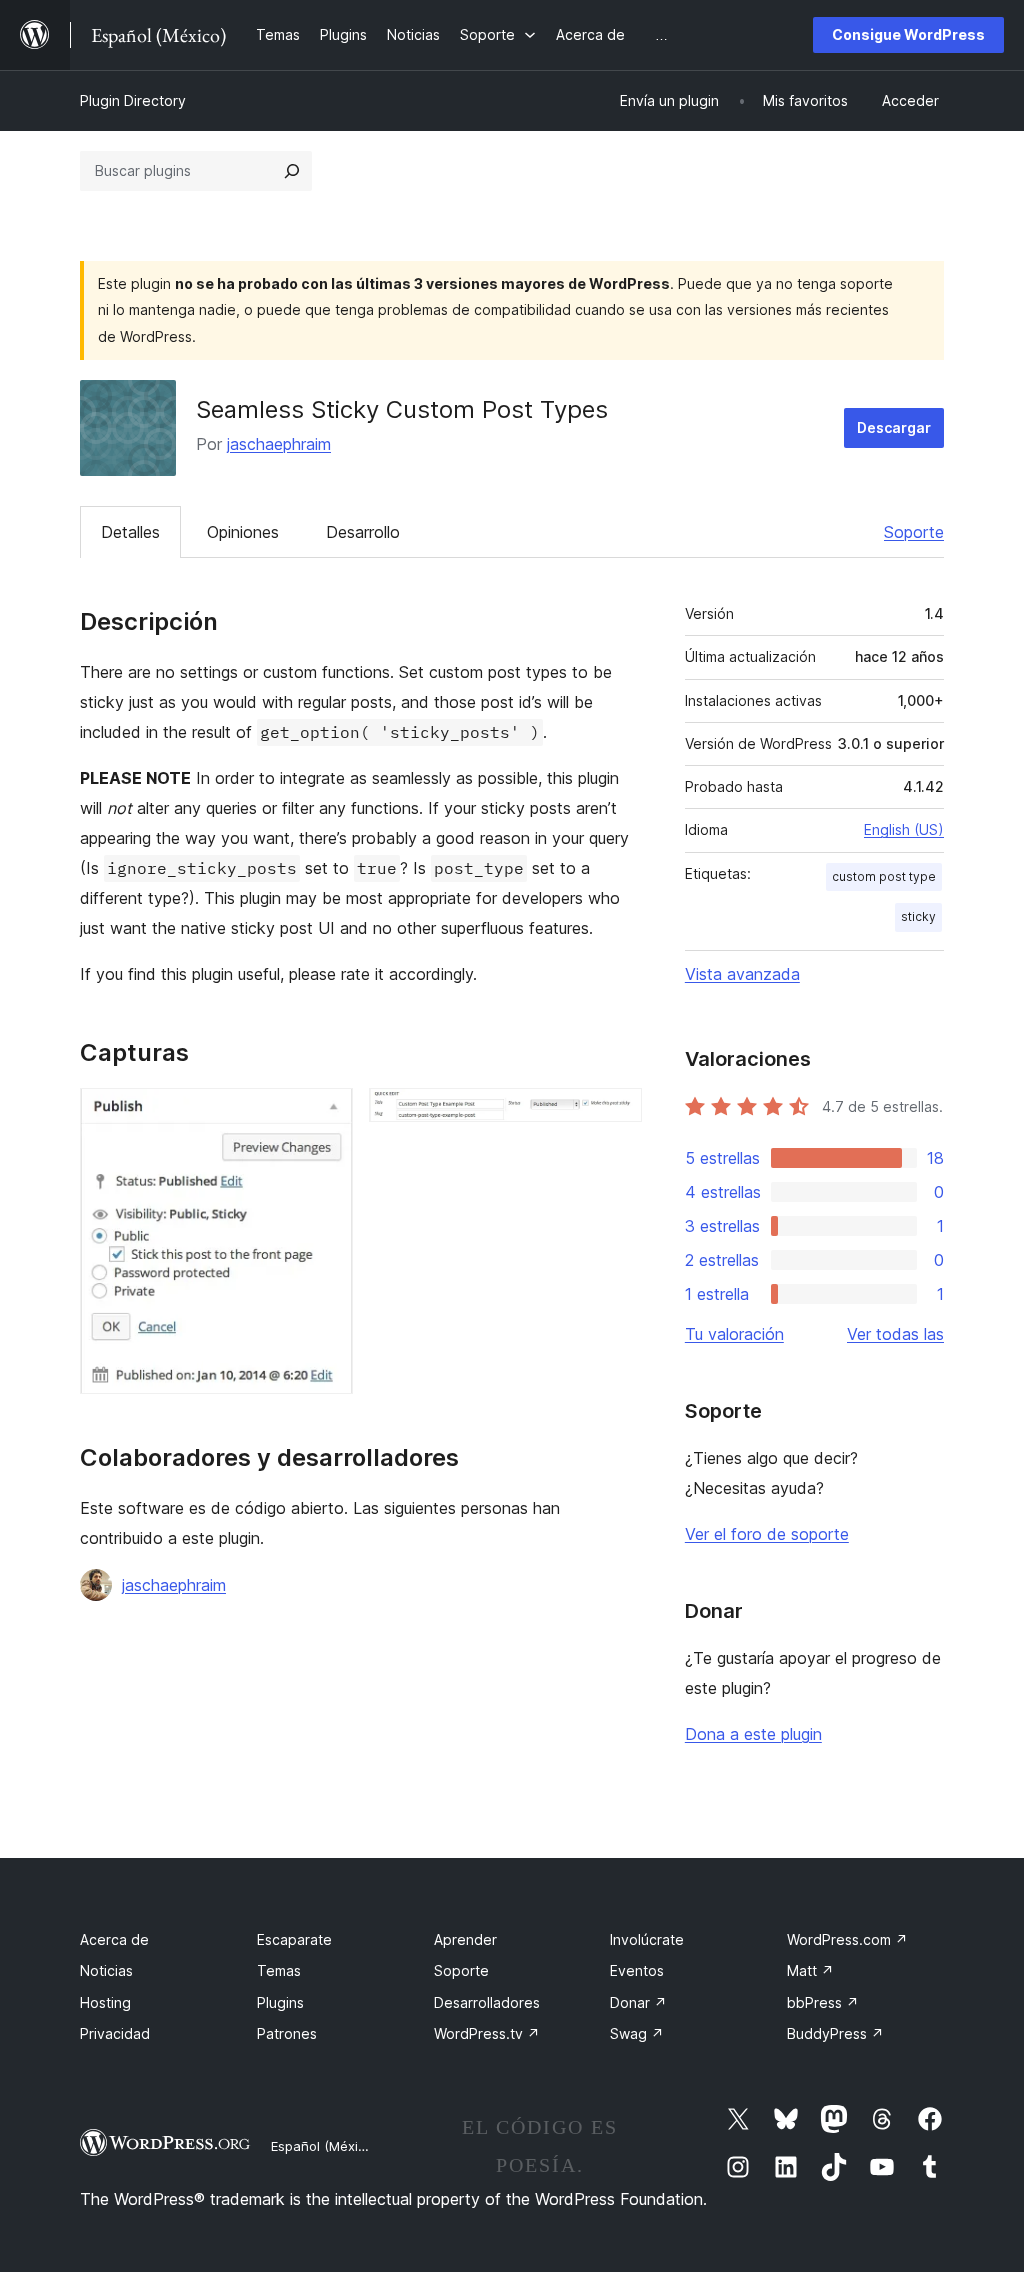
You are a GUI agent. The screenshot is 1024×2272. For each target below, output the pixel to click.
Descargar (894, 427)
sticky (918, 916)
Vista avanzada (742, 974)
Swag (637, 2033)
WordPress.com (847, 1939)
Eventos (637, 1970)
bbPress (823, 2002)
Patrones (287, 2033)
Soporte (914, 532)
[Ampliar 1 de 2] (326, 1115)
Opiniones (243, 532)
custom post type (884, 876)
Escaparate (294, 1939)
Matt (810, 1970)
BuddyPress (835, 2033)
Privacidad (115, 2033)
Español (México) (324, 2146)
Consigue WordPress (908, 34)
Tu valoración (734, 1334)
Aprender (465, 1939)
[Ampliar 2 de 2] (615, 1115)
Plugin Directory (133, 100)
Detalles (130, 532)
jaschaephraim (279, 444)
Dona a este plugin (753, 1734)
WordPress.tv (487, 2033)
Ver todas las (895, 1334)
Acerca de (114, 1939)
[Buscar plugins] (292, 171)
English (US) (904, 829)
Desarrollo (363, 532)
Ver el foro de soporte (767, 1534)
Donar (638, 2002)
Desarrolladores (487, 2002)
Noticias (106, 1970)
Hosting (105, 2002)
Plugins (280, 2002)
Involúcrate (647, 1939)
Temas (279, 1970)
